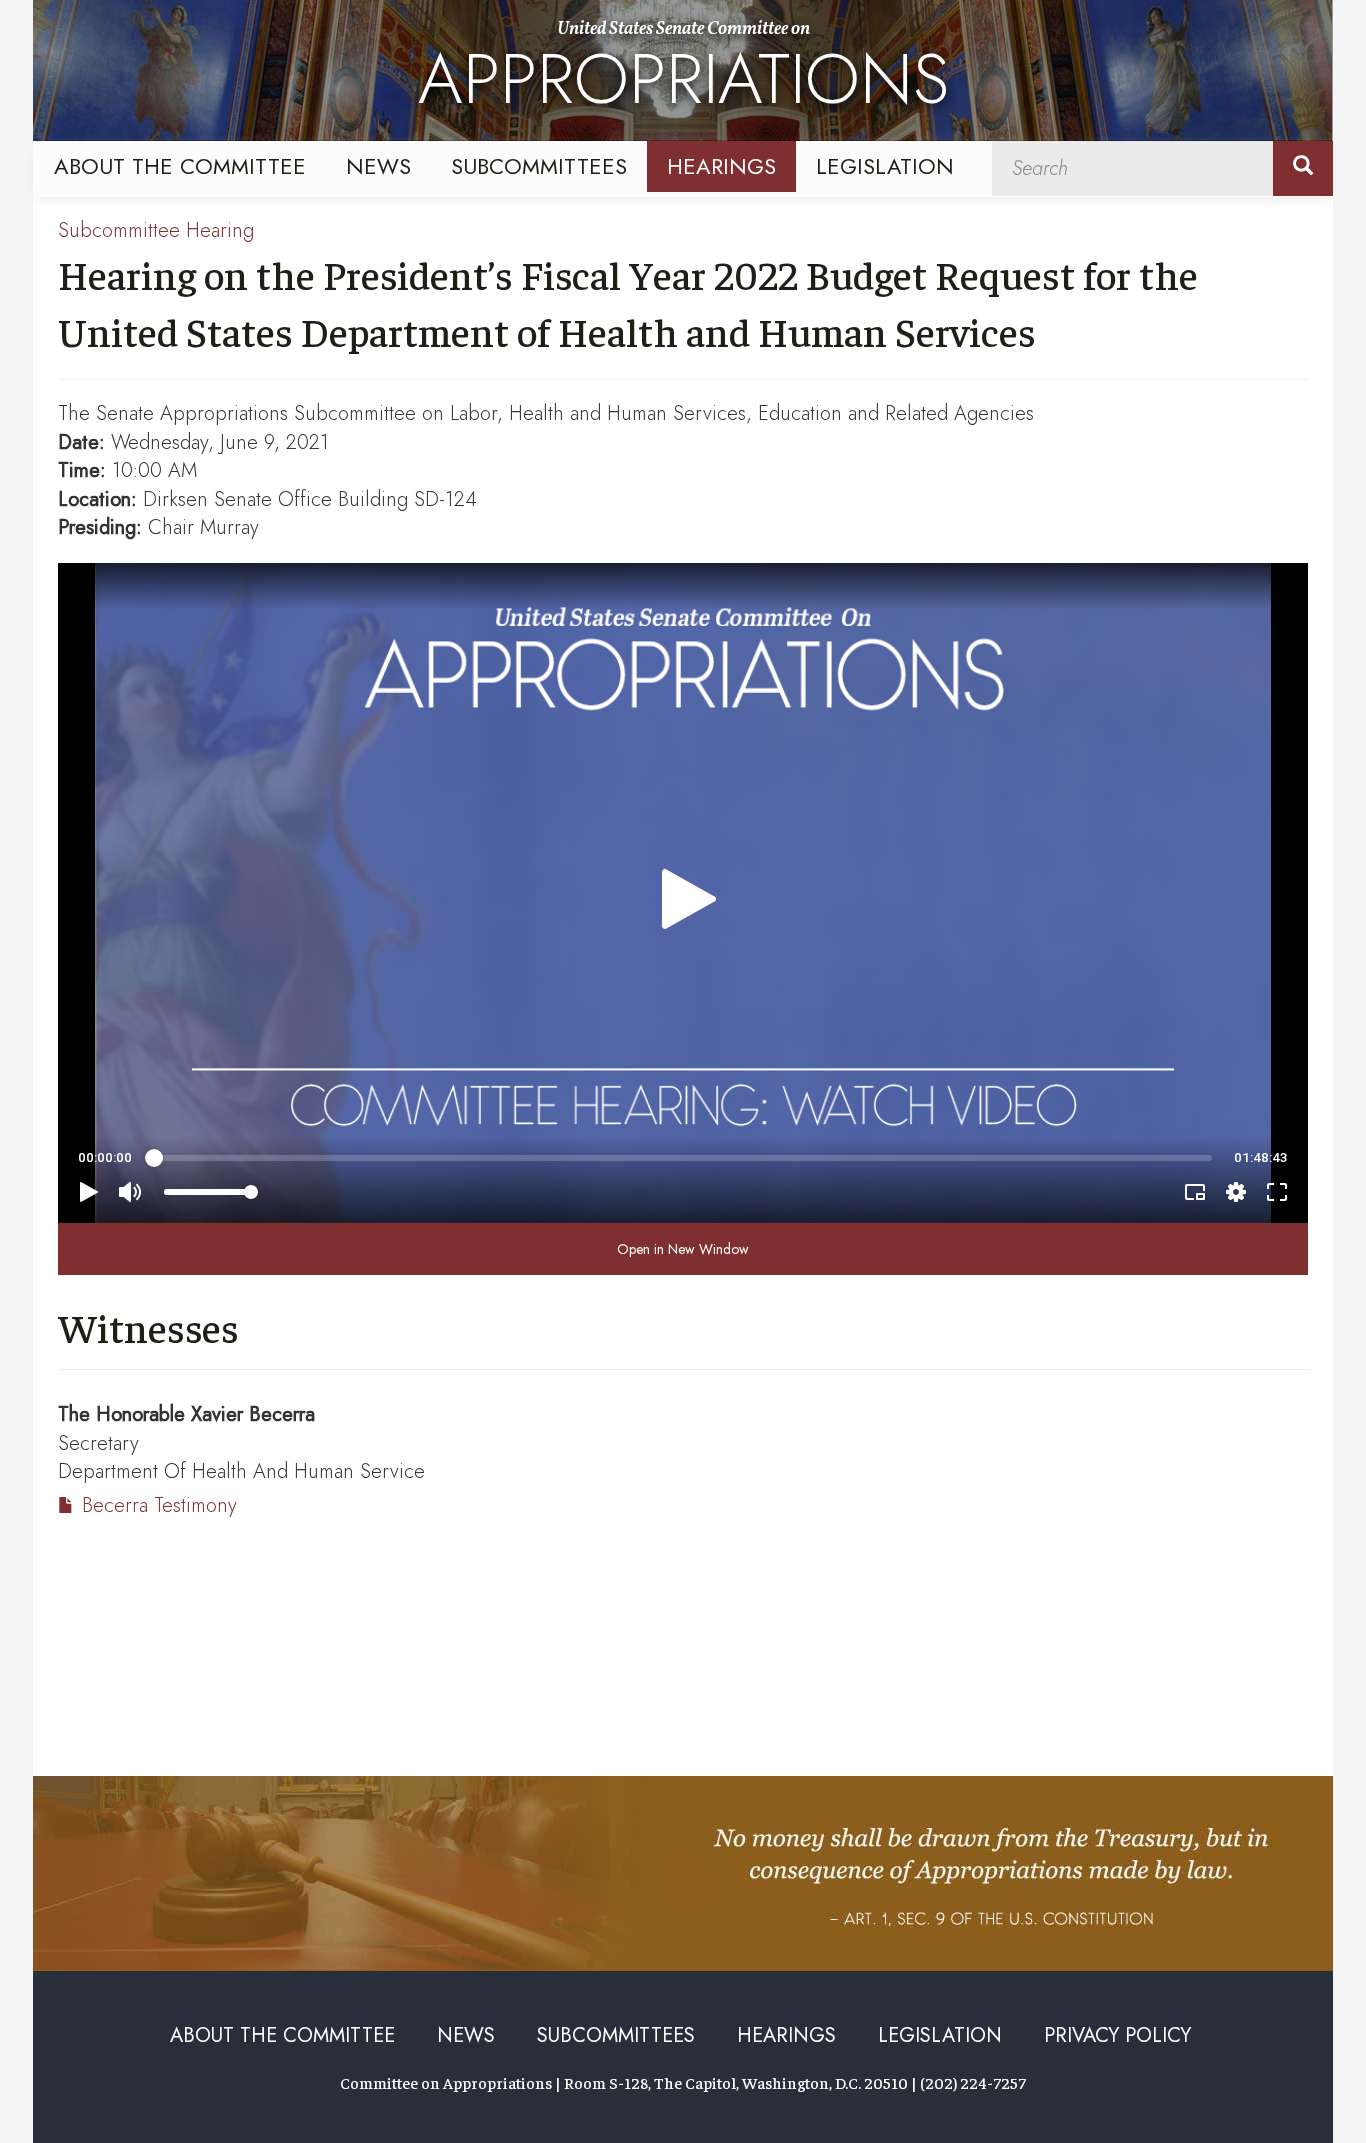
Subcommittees (539, 166)
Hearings (721, 166)
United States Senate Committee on (683, 73)
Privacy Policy (1117, 2035)
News (378, 166)
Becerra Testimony (159, 1505)
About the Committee (180, 166)
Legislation (885, 166)
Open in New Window (683, 1249)
